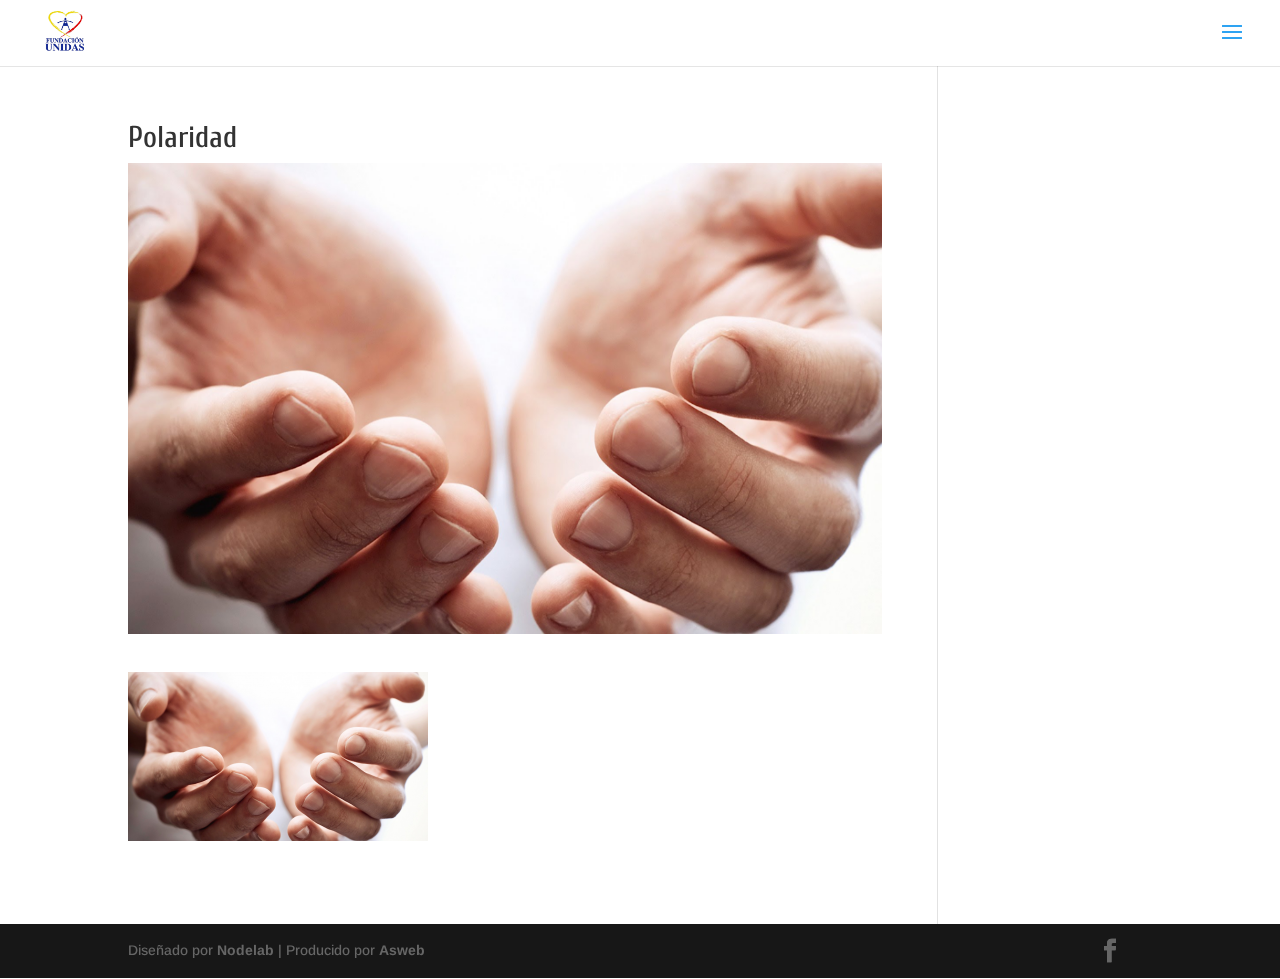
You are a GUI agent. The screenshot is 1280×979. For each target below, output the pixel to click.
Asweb (402, 950)
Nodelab (245, 950)
